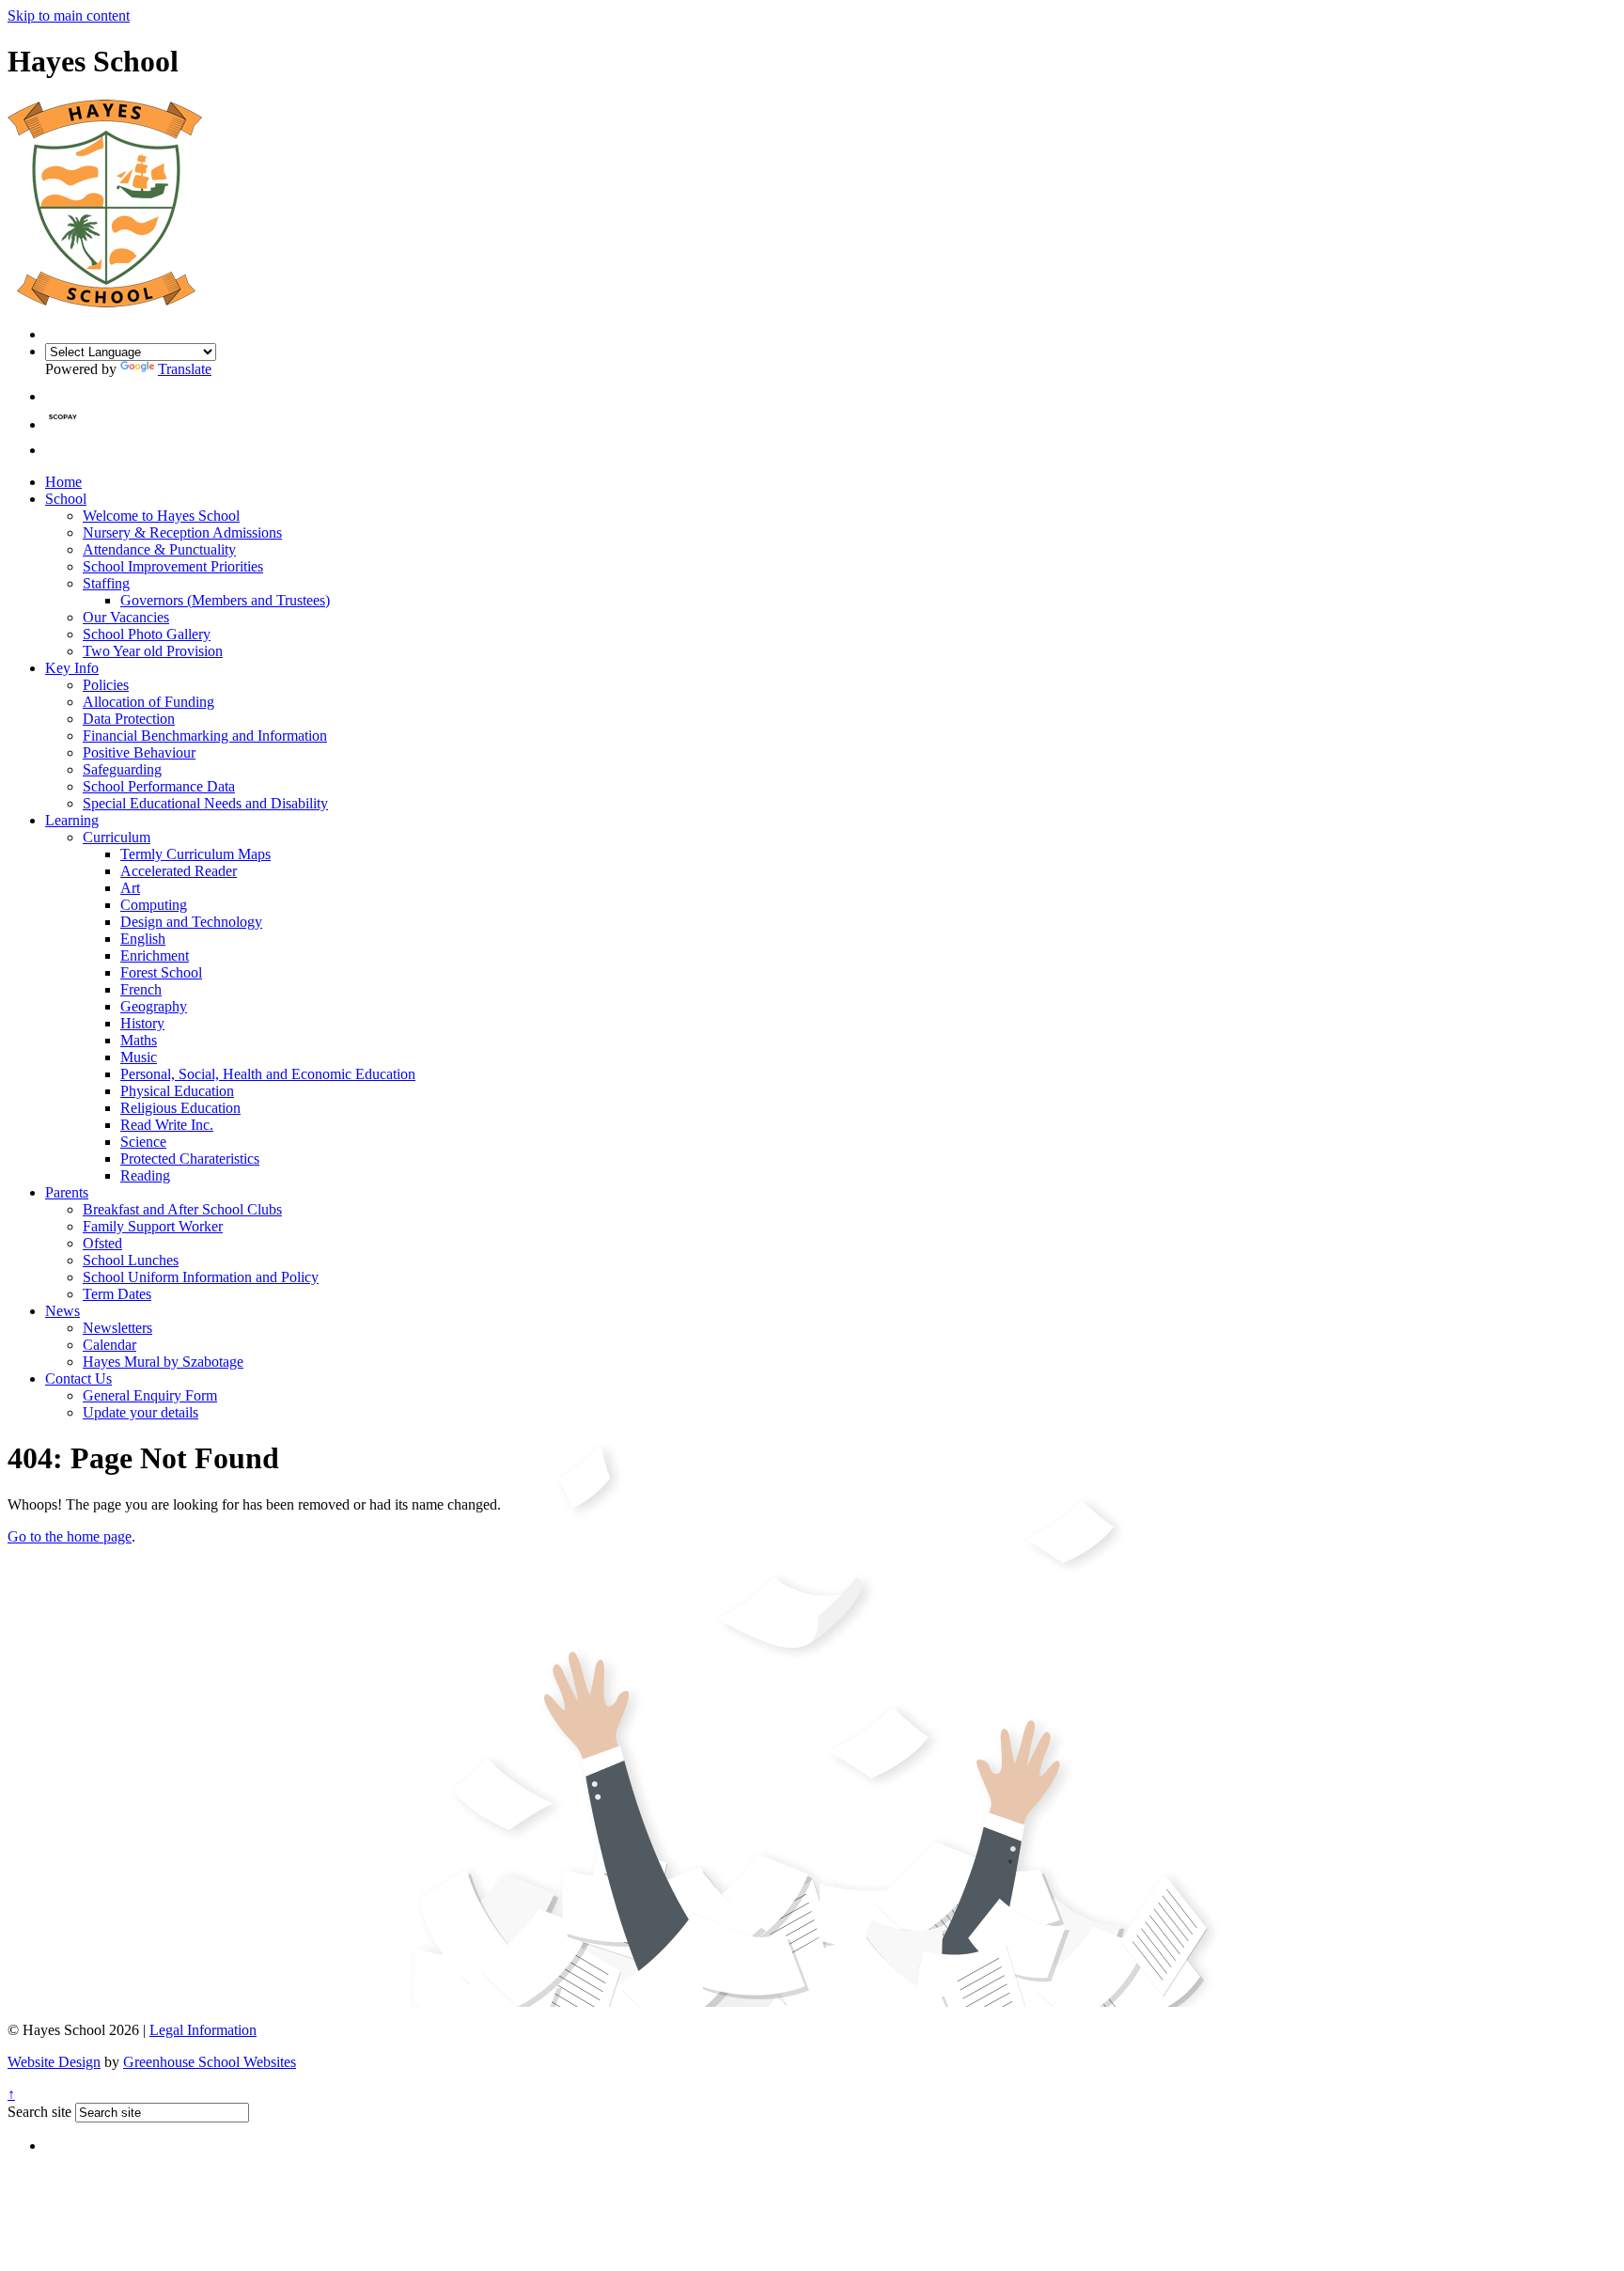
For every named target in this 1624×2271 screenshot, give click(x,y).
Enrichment (155, 955)
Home (63, 482)
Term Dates (117, 1294)
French (141, 989)
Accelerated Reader (179, 871)
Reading (145, 1175)
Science (143, 1142)
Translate (185, 369)
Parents (67, 1192)
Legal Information (203, 2030)
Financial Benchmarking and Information (205, 736)
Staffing (106, 583)
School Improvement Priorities (173, 566)
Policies (106, 685)
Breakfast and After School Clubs (182, 1209)
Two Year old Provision (153, 651)
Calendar (109, 1345)
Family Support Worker (153, 1226)
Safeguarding (122, 769)
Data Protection (129, 719)
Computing (154, 905)
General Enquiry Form (150, 1395)
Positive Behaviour (139, 752)
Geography (154, 1006)
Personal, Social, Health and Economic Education (268, 1074)
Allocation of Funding (148, 702)
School (66, 499)
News (62, 1311)
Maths (139, 1040)
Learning (72, 820)
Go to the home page (70, 1536)
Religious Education (180, 1108)
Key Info (72, 668)
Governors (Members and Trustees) (225, 600)
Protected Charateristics (190, 1159)
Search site (39, 2112)
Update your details (141, 1412)
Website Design (54, 2062)
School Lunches (131, 1260)
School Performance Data (159, 786)
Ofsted (102, 1243)
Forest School (161, 972)
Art (130, 888)
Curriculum (117, 837)
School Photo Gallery (147, 634)
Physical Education (177, 1091)
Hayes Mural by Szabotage (163, 1362)
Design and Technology (191, 922)
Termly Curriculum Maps (195, 854)
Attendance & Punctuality (159, 549)
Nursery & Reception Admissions (182, 533)
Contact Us (78, 1378)
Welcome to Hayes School (161, 516)
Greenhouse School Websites (210, 2062)
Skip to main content (69, 16)
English (143, 939)
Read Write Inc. (167, 1125)
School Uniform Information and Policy (201, 1277)
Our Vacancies (126, 617)
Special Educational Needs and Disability (205, 803)
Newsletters (117, 1328)
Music (139, 1057)
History (142, 1023)
